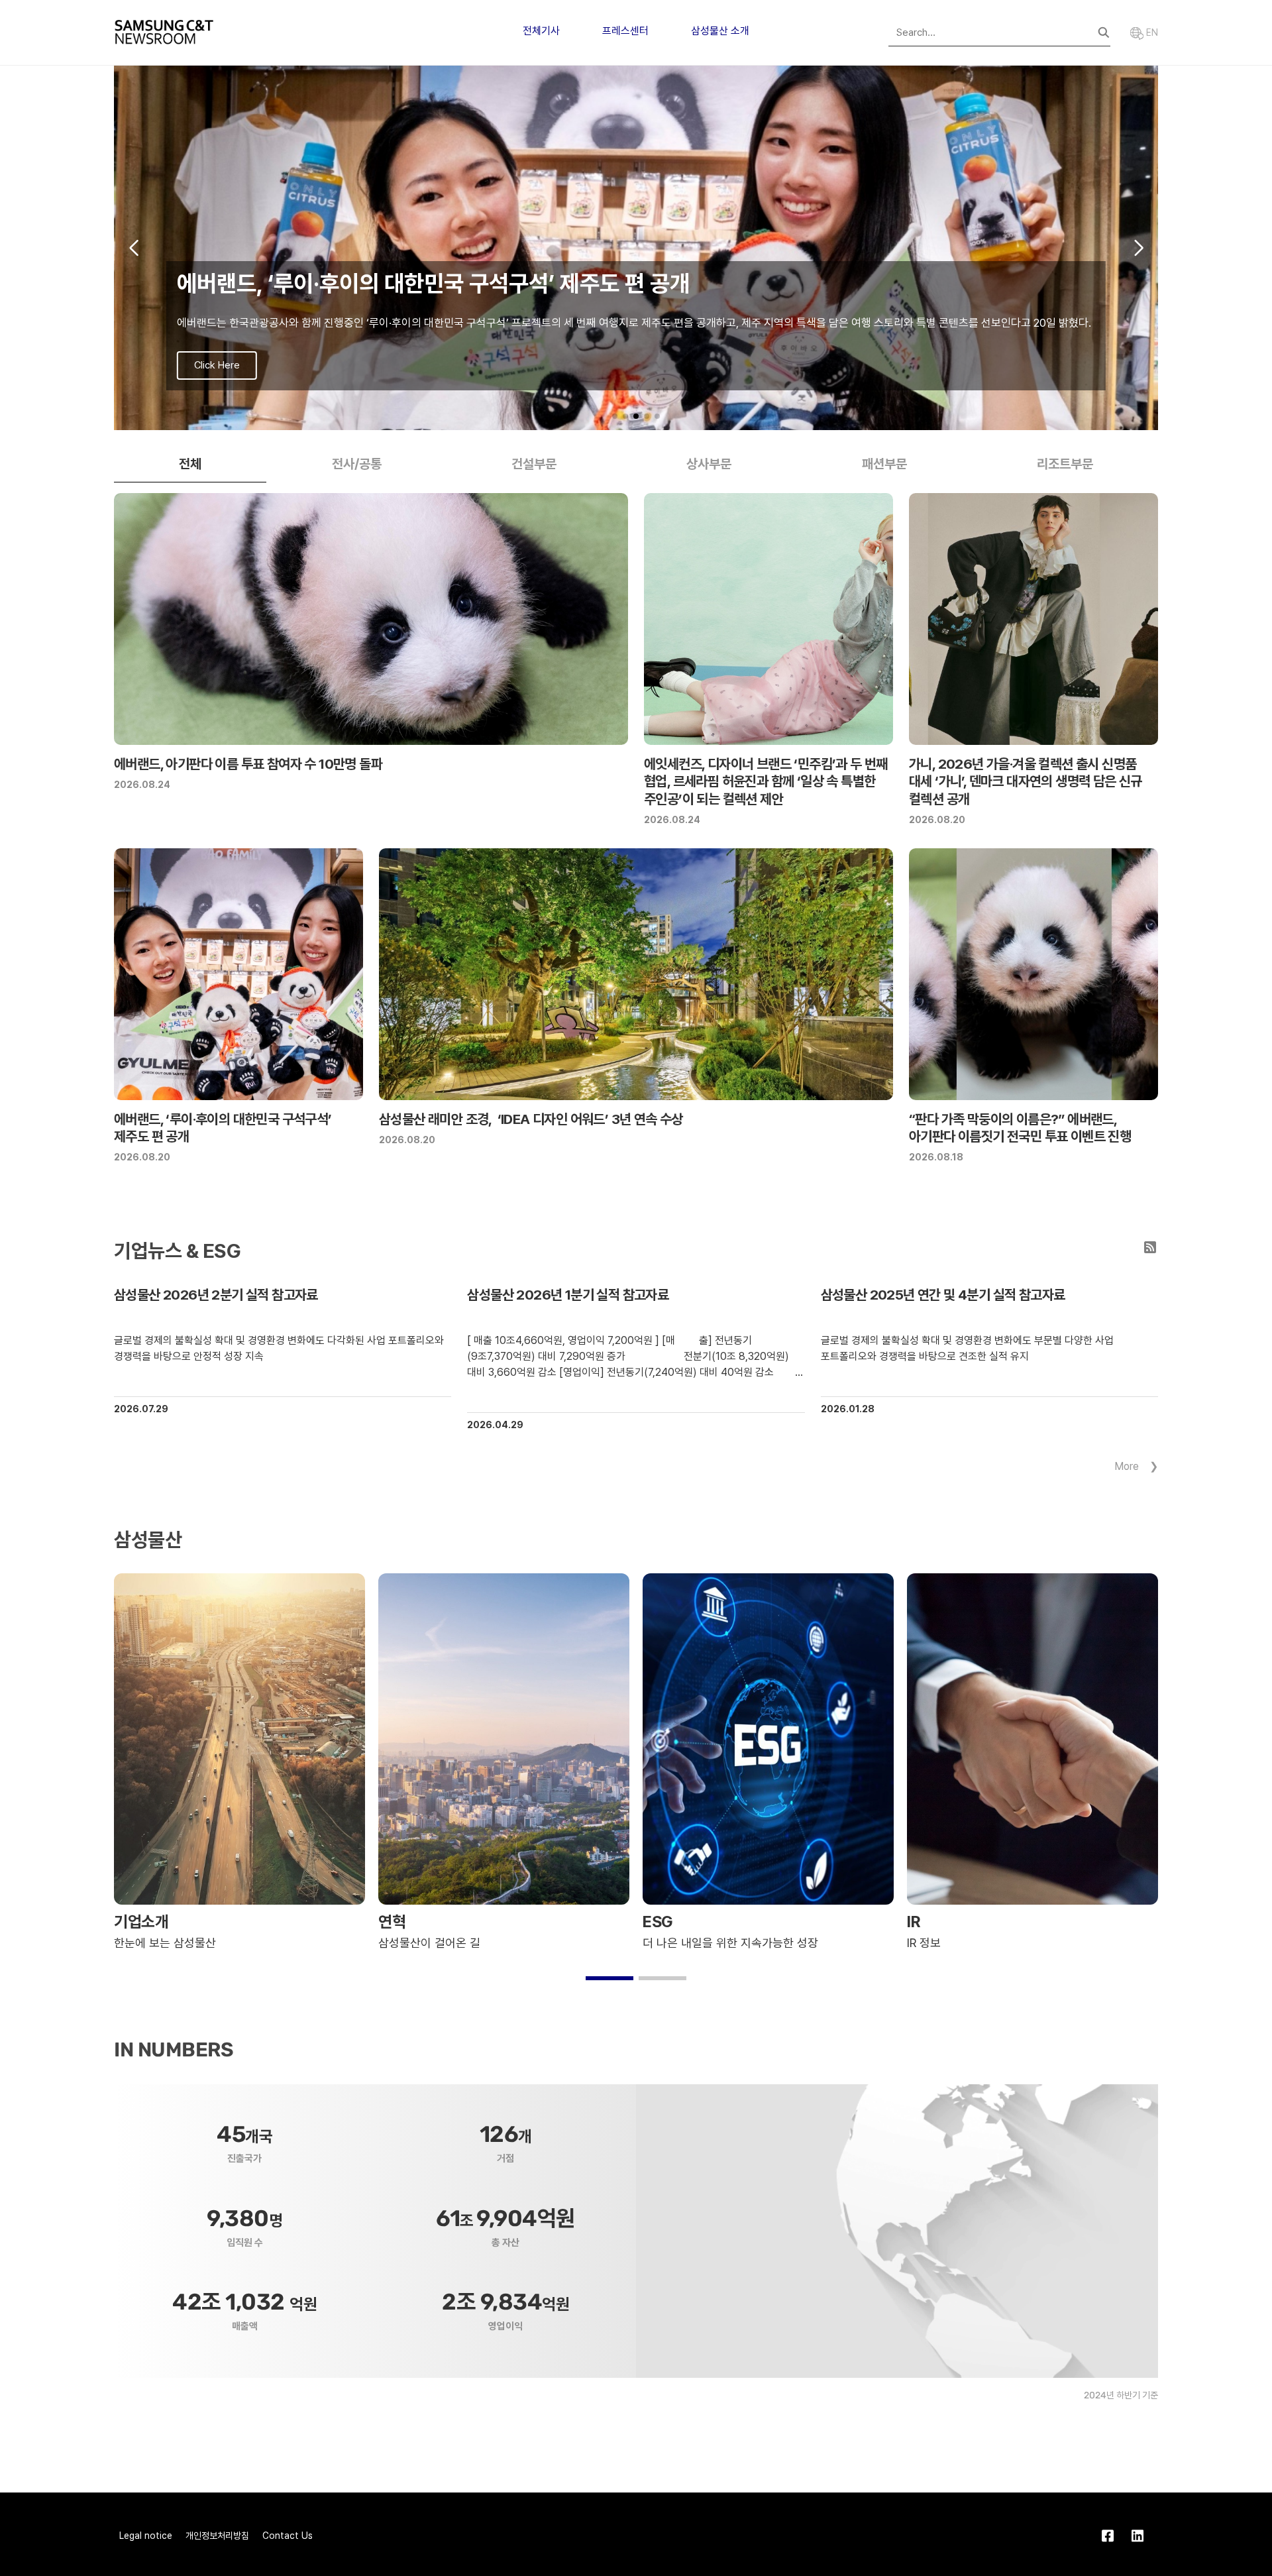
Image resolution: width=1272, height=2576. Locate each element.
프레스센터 (625, 31)
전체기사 (541, 31)
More (1127, 1466)
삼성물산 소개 (720, 31)
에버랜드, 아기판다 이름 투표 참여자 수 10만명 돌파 (248, 764)
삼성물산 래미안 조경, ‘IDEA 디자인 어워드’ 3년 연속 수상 (531, 1119)
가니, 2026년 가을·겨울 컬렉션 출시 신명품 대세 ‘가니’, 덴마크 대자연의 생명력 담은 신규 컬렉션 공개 (1026, 781)
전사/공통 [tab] (357, 464)
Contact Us (288, 2536)
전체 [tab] (190, 464)
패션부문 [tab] (884, 464)
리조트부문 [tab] (1065, 464)
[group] (636, 248)
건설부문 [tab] (534, 464)
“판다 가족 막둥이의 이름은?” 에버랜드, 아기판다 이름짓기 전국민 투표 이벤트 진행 (1020, 1128)
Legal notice (146, 2536)
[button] (615, 416)
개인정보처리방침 (217, 2536)
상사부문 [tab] (709, 464)
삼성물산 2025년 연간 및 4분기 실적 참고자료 (943, 1295)
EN (1151, 32)
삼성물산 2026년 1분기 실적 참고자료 (568, 1295)
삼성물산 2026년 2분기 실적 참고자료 (216, 1295)
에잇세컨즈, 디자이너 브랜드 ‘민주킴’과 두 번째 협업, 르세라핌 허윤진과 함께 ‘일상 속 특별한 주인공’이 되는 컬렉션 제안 (766, 781)
